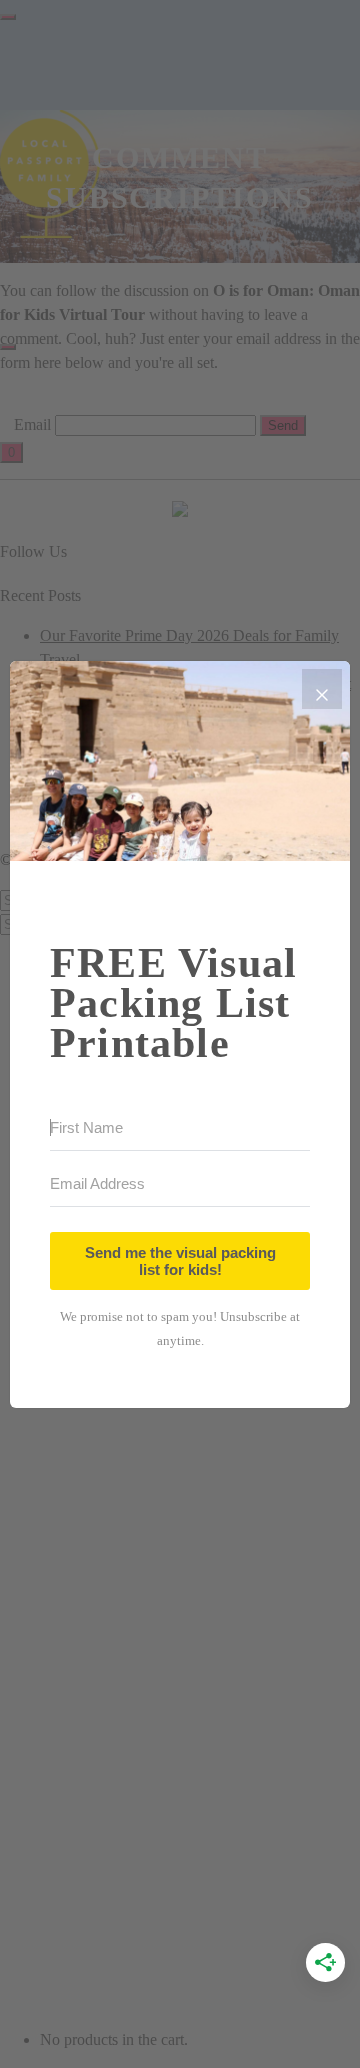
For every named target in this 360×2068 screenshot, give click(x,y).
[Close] (322, 689)
